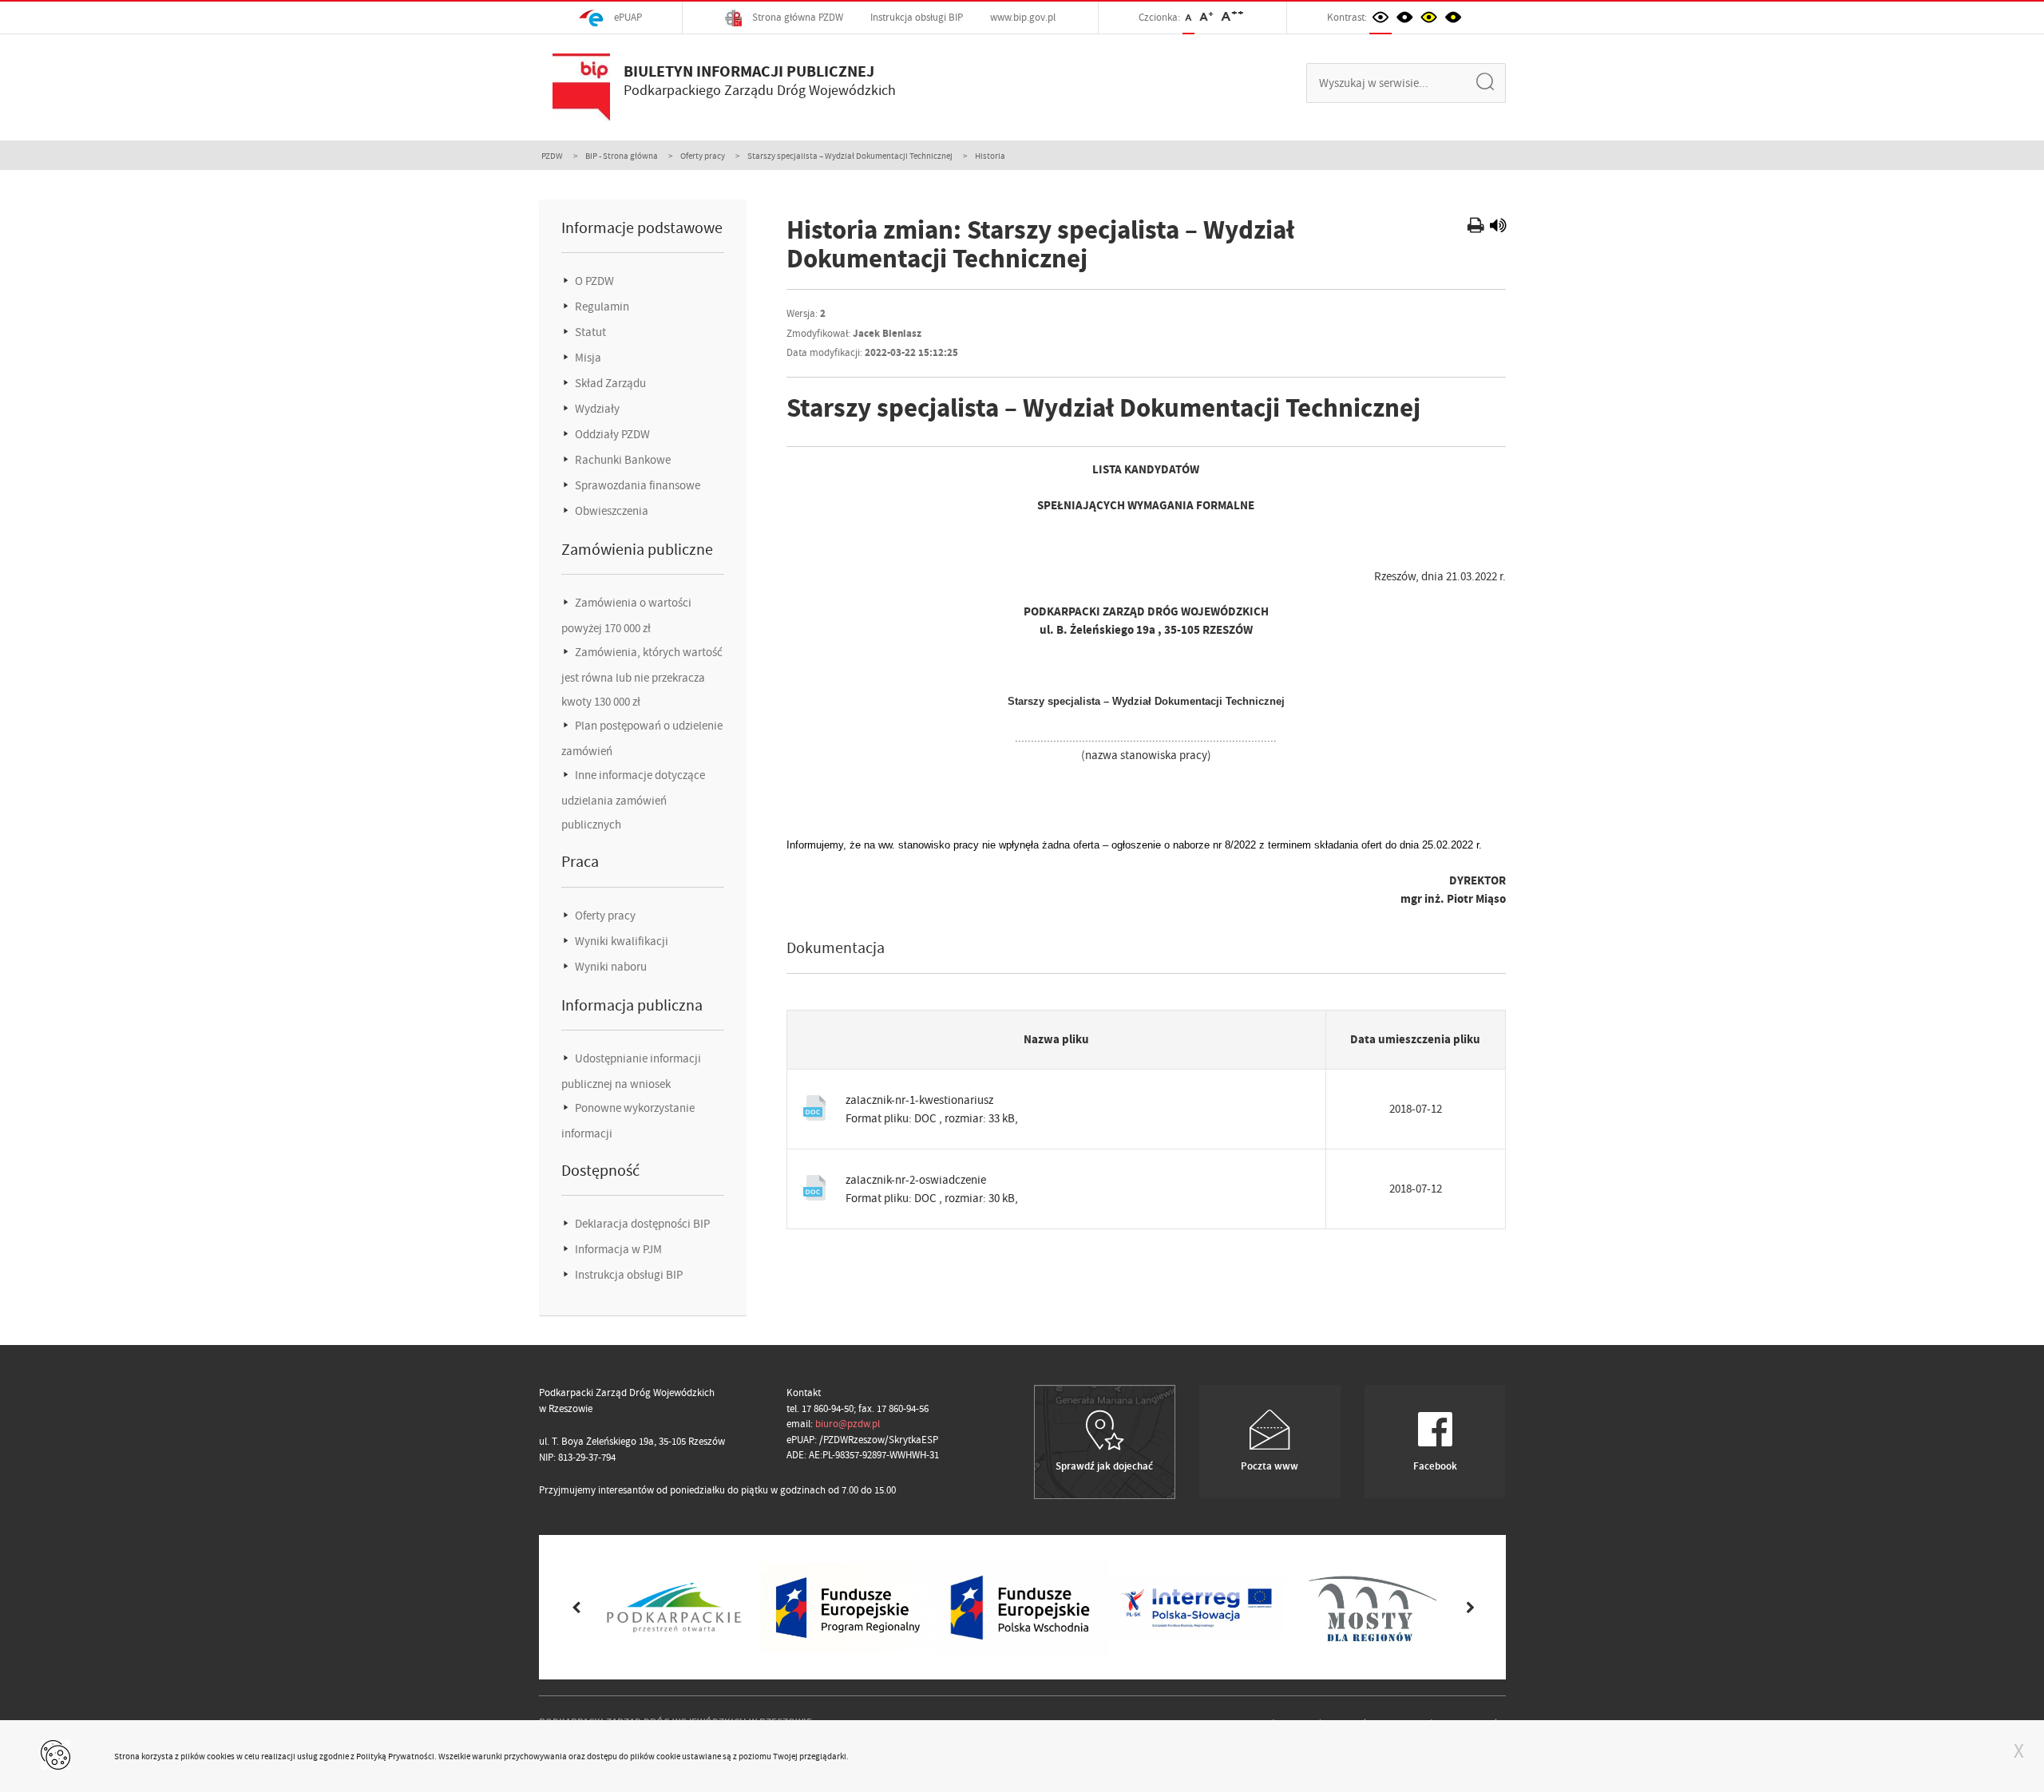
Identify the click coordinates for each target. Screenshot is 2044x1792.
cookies (221, 1756)
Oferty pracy (703, 156)
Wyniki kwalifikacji (620, 941)
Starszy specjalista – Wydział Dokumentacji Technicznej (850, 156)
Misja (587, 358)
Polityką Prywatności (395, 1756)
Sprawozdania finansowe (636, 485)
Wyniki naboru (610, 967)
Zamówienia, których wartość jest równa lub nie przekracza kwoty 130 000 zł (642, 677)
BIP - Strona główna (622, 156)
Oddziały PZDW (611, 434)
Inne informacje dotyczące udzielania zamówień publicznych (633, 800)
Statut (589, 332)
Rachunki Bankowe (622, 460)
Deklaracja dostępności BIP (641, 1224)
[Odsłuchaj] (1498, 227)
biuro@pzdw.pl (848, 1424)
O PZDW (593, 281)
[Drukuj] (1478, 227)
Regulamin (601, 307)
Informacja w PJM (617, 1249)
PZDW (552, 156)
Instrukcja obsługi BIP (917, 17)
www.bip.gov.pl (1023, 17)
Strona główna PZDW (796, 17)
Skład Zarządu (609, 383)
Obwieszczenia (610, 511)
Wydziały (596, 409)
